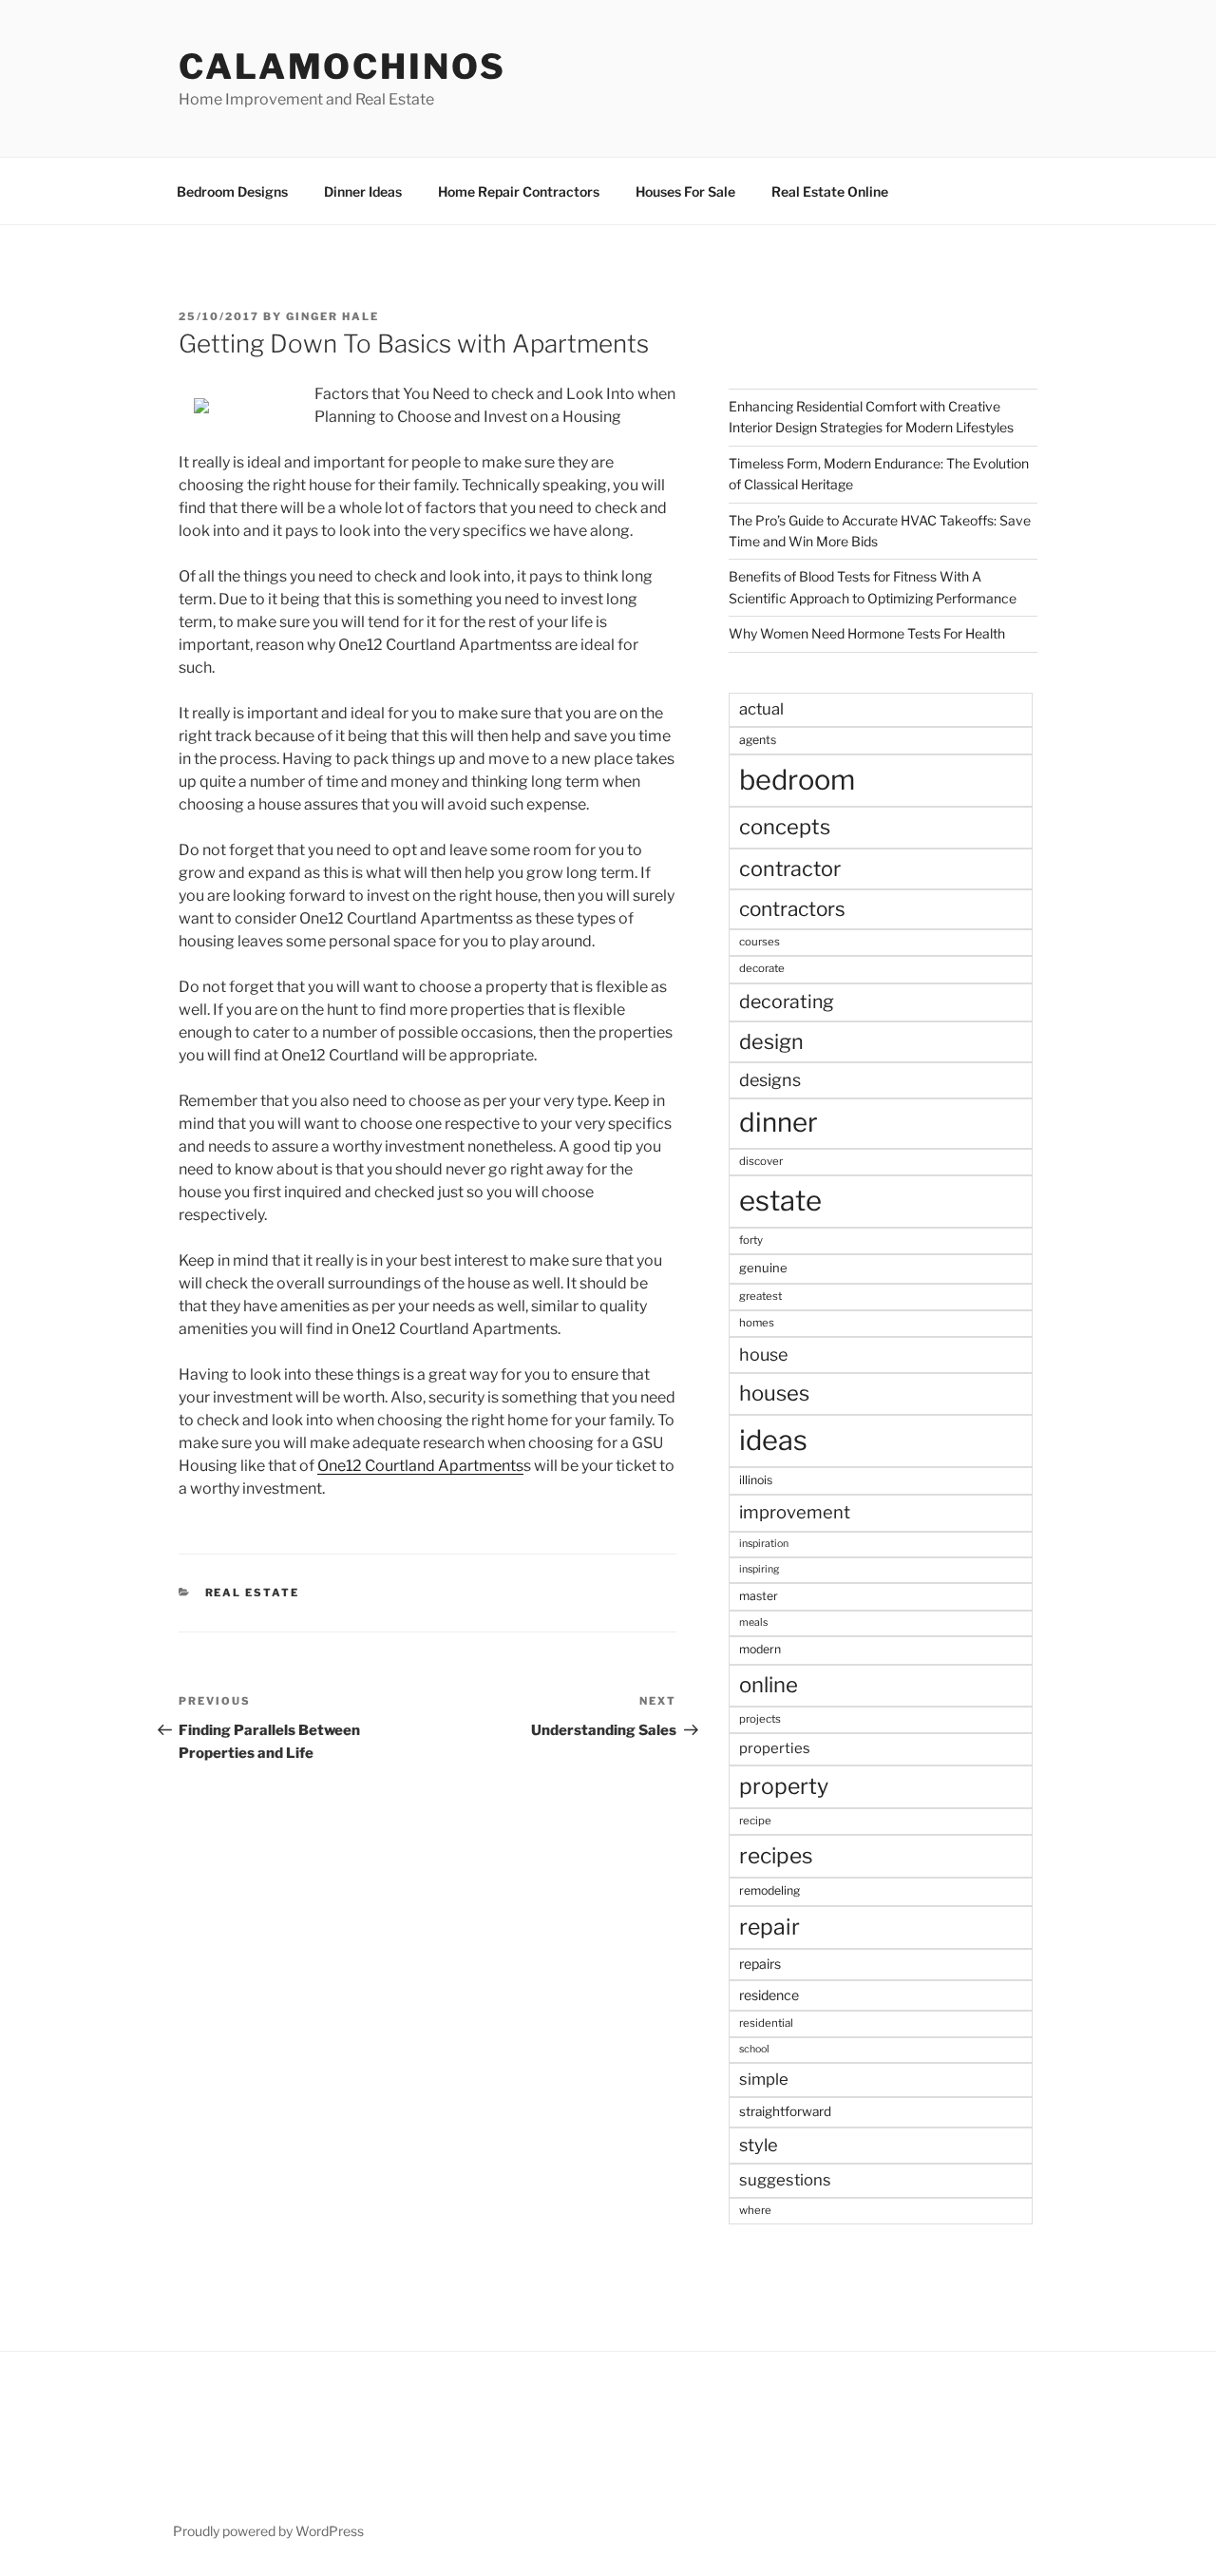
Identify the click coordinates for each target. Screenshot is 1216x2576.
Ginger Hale (332, 316)
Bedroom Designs (232, 191)
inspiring (759, 1569)
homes (757, 1323)
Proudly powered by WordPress (268, 2531)
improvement (795, 1512)
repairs (760, 1964)
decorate (762, 968)
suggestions (785, 2180)
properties (775, 1748)
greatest (760, 1296)
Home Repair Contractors (519, 191)
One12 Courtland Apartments (420, 1466)
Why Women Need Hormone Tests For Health (867, 633)
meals (753, 1622)
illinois (756, 1480)
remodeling (769, 1890)
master (759, 1596)
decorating (787, 1002)
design (771, 1041)
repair (769, 1927)
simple (764, 2079)
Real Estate (253, 1593)
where (755, 2210)
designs (770, 1080)
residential (766, 2023)
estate (780, 1201)
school (754, 2049)
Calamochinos (342, 67)
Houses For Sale (685, 191)
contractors (792, 909)
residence (769, 1995)
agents (758, 740)
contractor (790, 868)
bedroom (797, 780)
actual (761, 709)
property (784, 1786)
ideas (773, 1440)
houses (774, 1393)
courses (760, 942)
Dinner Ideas (363, 191)
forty (751, 1240)
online (769, 1685)
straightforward (785, 2111)
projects (760, 1719)
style (759, 2145)
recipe (755, 1821)
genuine (763, 1268)
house (763, 1355)
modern (760, 1649)
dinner (779, 1122)
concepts (785, 827)
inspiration (764, 1544)
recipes (776, 1856)
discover (761, 1161)
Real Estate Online (830, 191)
